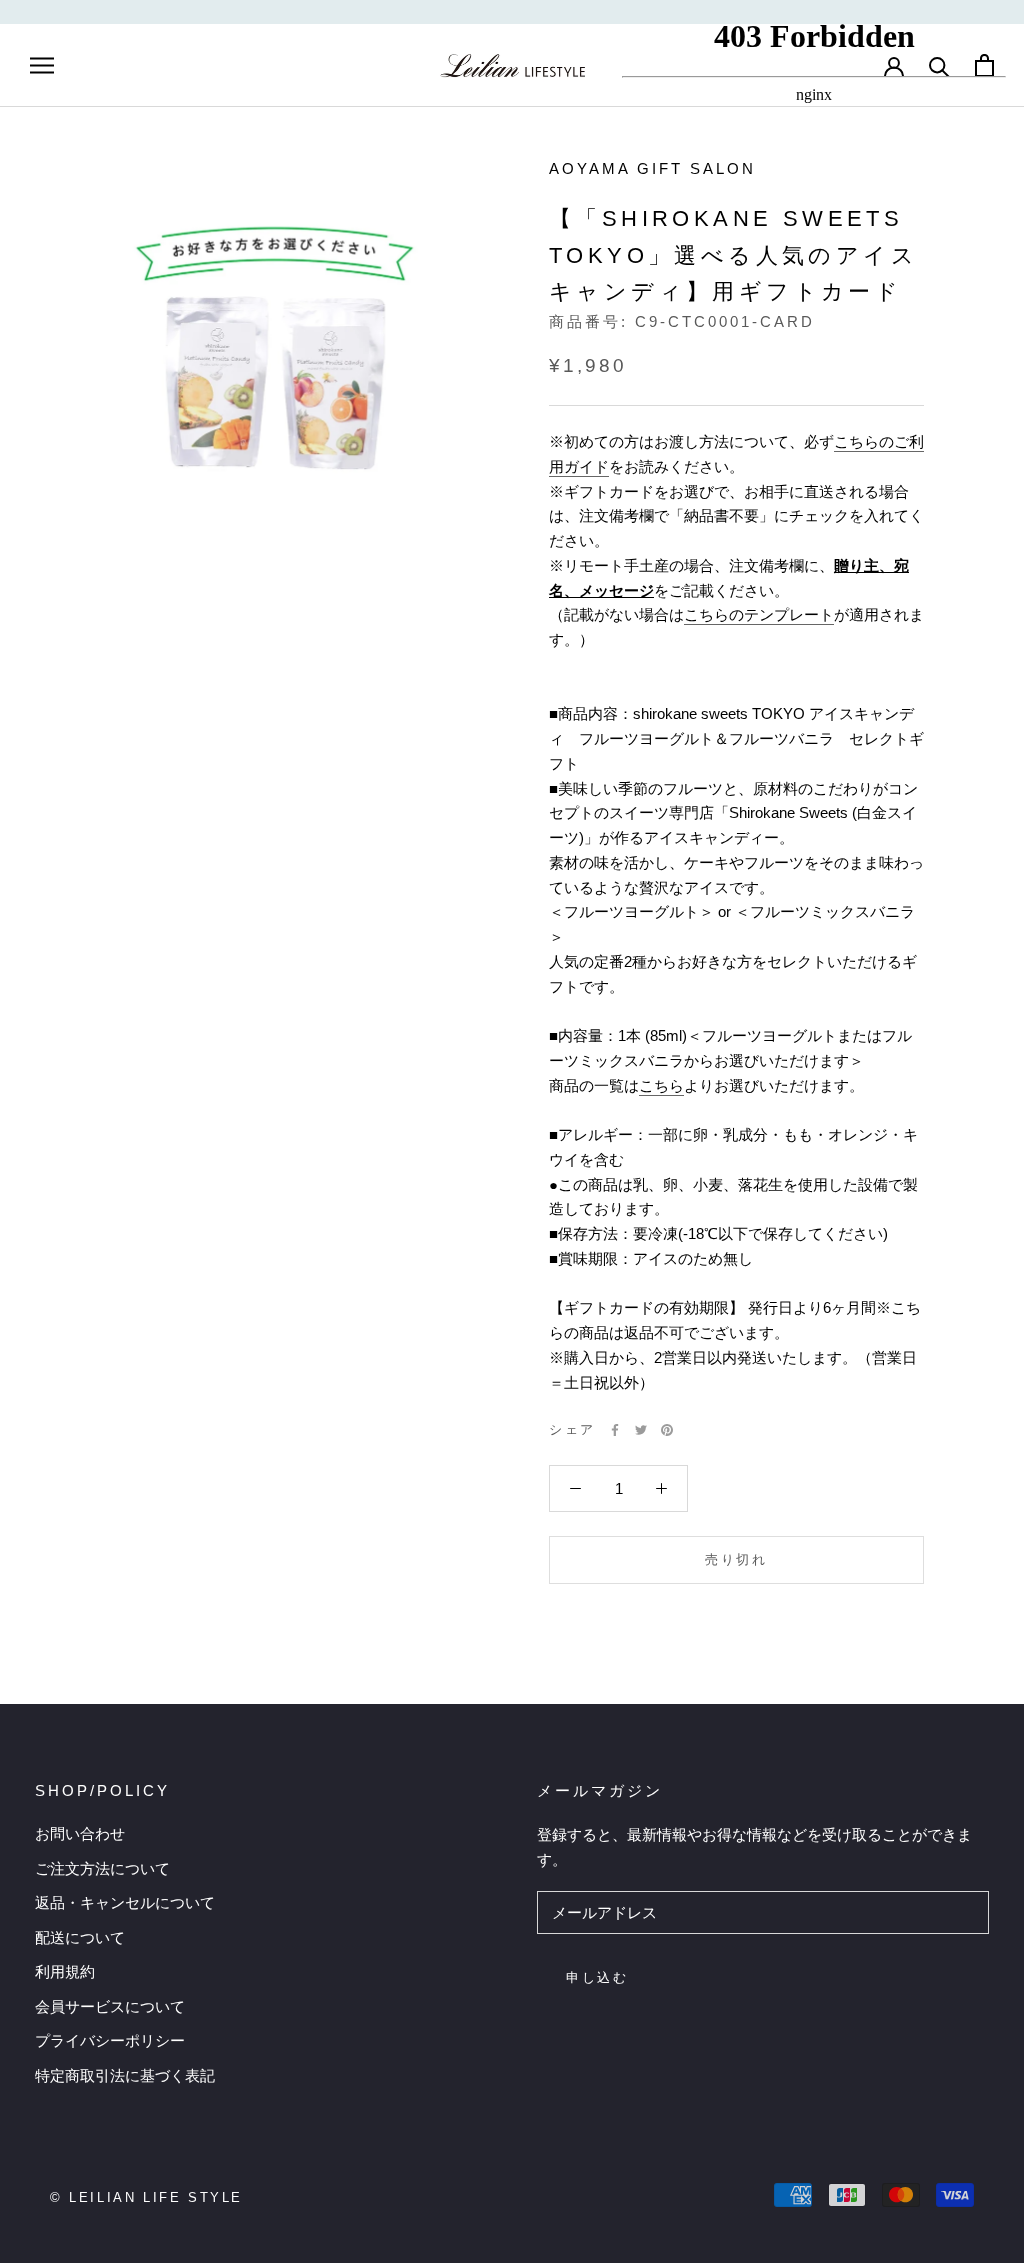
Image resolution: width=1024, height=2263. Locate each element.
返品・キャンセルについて (125, 1902)
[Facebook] (615, 1430)
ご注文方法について (102, 1868)
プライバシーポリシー (110, 2040)
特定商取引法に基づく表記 (125, 2075)
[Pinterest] (667, 1430)
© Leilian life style (146, 2197)
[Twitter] (641, 1430)
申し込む (597, 1977)
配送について (80, 1937)
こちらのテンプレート (759, 614)
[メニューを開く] (42, 65)
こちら (661, 1085)
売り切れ (736, 1559)
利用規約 (65, 1971)
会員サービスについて (110, 2006)
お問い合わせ (80, 1833)
